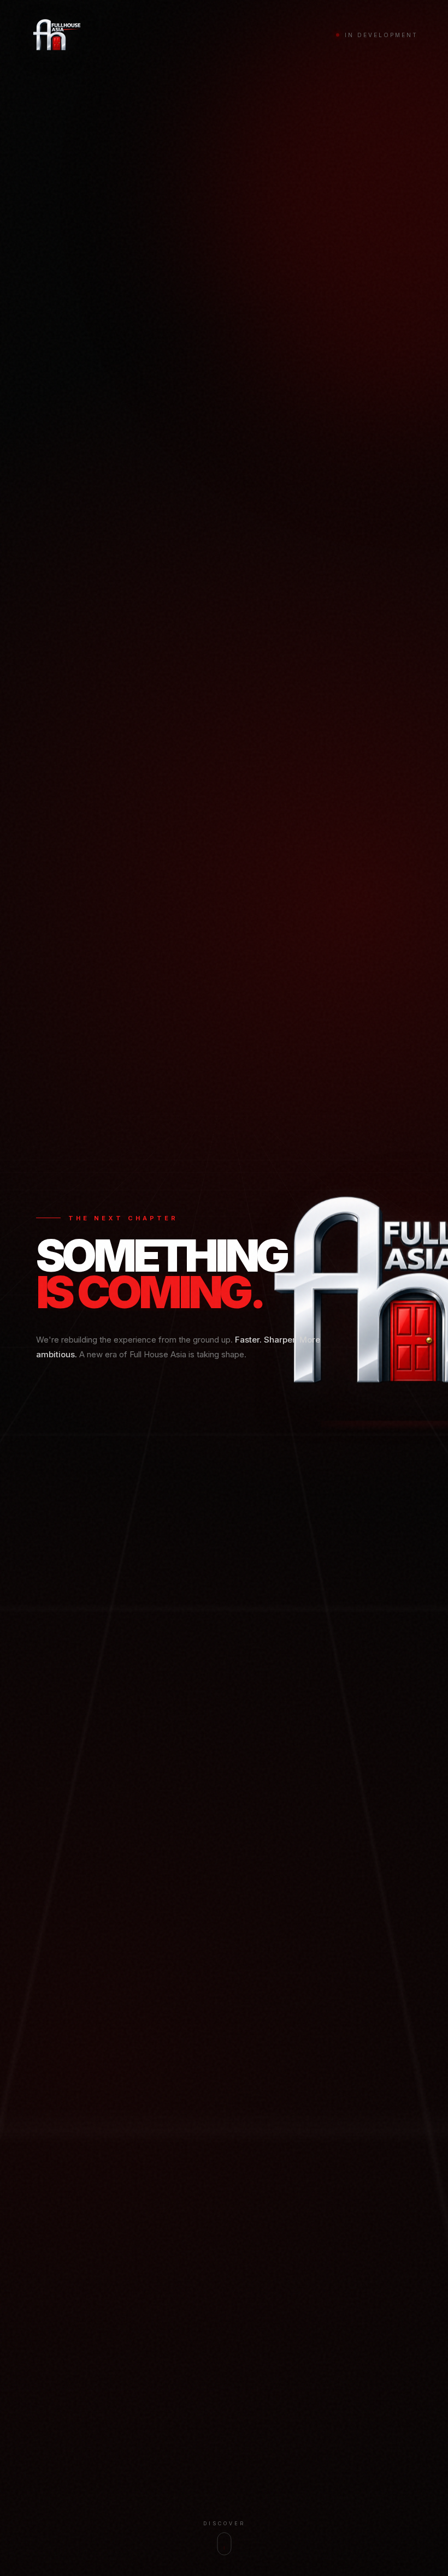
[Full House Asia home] (56, 35)
